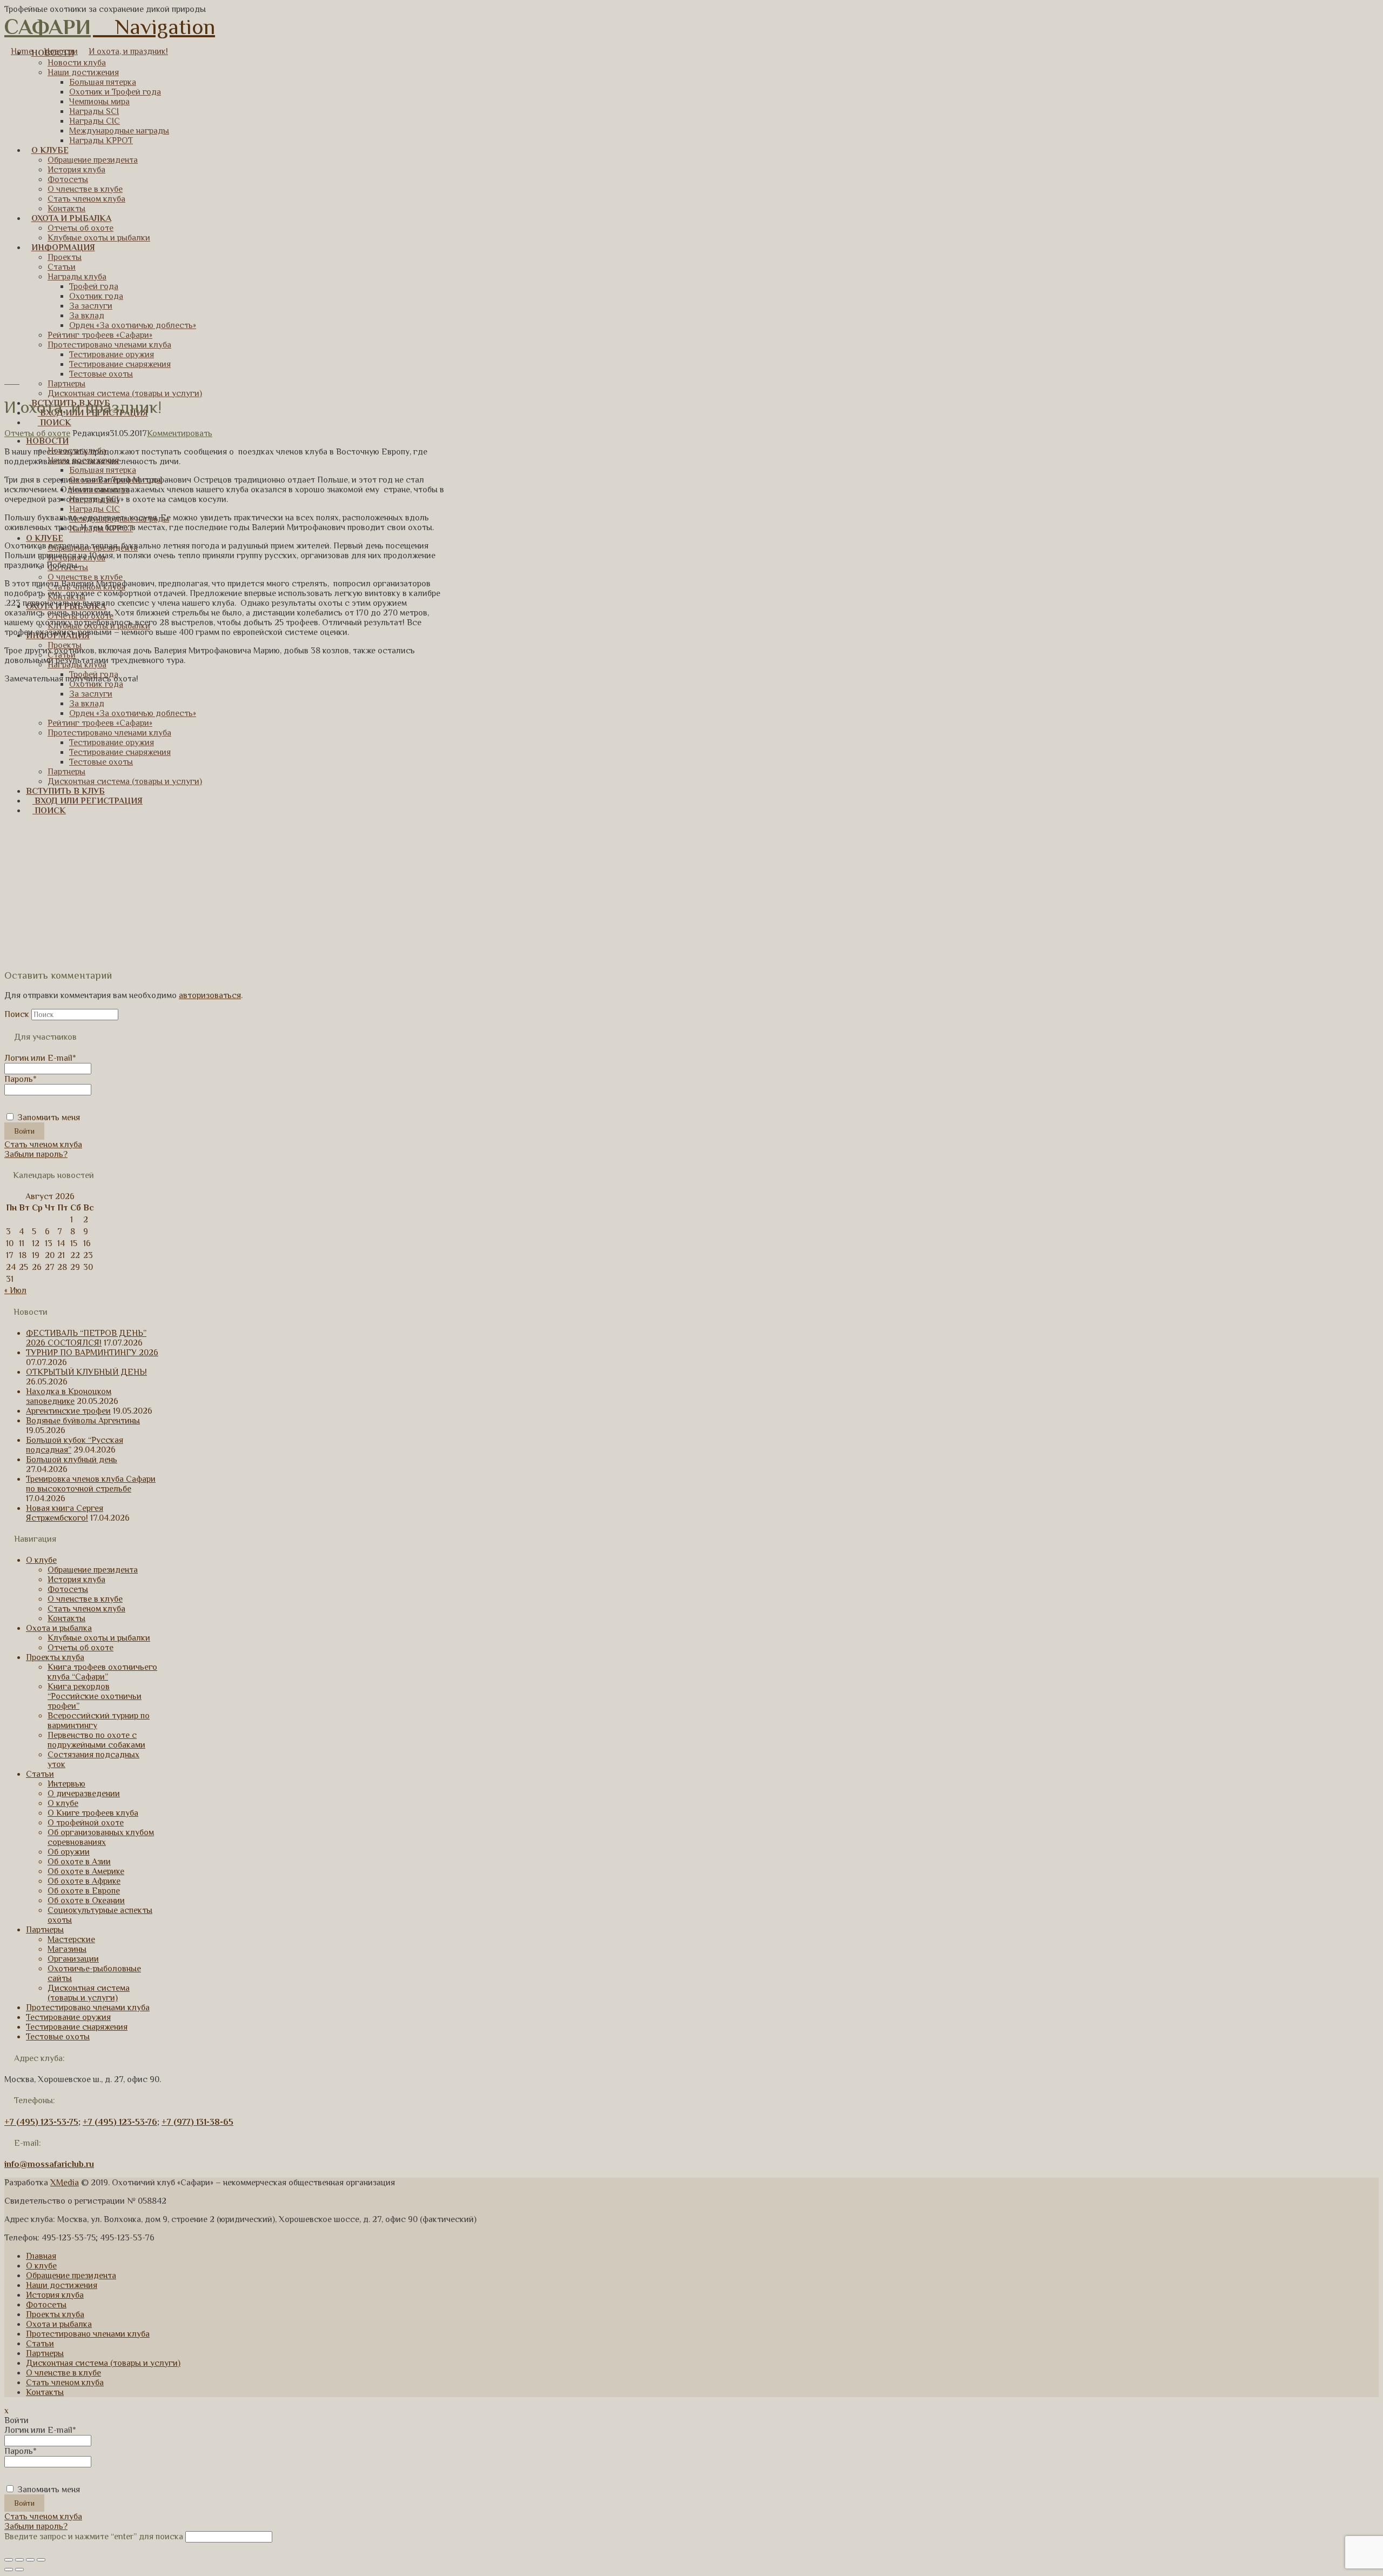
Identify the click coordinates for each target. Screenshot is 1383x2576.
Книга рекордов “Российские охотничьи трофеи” (95, 1696)
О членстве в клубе (85, 1599)
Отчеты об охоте (37, 433)
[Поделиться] (19, 2560)
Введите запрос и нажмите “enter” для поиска (94, 2537)
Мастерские (71, 1939)
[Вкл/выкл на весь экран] (30, 2560)
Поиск (17, 1014)
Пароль (21, 1079)
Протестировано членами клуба (88, 2008)
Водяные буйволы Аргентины (83, 1421)
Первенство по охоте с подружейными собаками (96, 1740)
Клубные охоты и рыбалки (99, 1638)
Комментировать (180, 433)
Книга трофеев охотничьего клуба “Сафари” (102, 1672)
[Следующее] (16, 381)
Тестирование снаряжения (77, 2027)
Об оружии (69, 1852)
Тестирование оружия (68, 2017)
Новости (61, 51)
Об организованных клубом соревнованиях (101, 1837)
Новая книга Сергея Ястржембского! (65, 1513)
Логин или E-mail (40, 1058)
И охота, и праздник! (128, 51)
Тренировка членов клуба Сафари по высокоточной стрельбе (91, 1484)
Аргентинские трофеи (68, 1411)
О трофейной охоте (86, 1823)
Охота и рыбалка (59, 1628)
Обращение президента (93, 1570)
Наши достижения (62, 2285)
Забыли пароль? (36, 1154)
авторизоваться (210, 995)
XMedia (65, 2183)
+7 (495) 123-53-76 (120, 2122)
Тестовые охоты (58, 2037)
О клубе (41, 1560)
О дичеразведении (84, 1794)
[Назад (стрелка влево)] (9, 2570)
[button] (154, 27)
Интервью (66, 1784)
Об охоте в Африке (84, 1881)
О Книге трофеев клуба (93, 1813)
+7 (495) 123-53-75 (41, 2122)
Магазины (67, 1949)
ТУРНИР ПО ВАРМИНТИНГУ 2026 (92, 1353)
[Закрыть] (9, 2560)
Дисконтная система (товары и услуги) (89, 1993)
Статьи (40, 1774)
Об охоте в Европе (84, 1891)
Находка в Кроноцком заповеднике (69, 1396)
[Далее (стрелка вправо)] (19, 2570)
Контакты (66, 1618)
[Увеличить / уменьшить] (41, 2560)
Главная (41, 2256)
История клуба (76, 1580)
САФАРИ (48, 27)
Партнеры (45, 1930)
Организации (73, 1959)
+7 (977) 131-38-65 (197, 2122)
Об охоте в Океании (86, 1901)
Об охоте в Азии (79, 1862)
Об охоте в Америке (86, 1871)
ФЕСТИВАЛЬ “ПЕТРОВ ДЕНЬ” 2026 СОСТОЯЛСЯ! (86, 1338)
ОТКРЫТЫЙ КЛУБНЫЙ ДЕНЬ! (86, 1372)
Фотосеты (68, 1589)
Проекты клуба (55, 1657)
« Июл (15, 1290)
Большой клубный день (72, 1460)
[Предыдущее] (9, 381)
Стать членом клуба (43, 1145)
